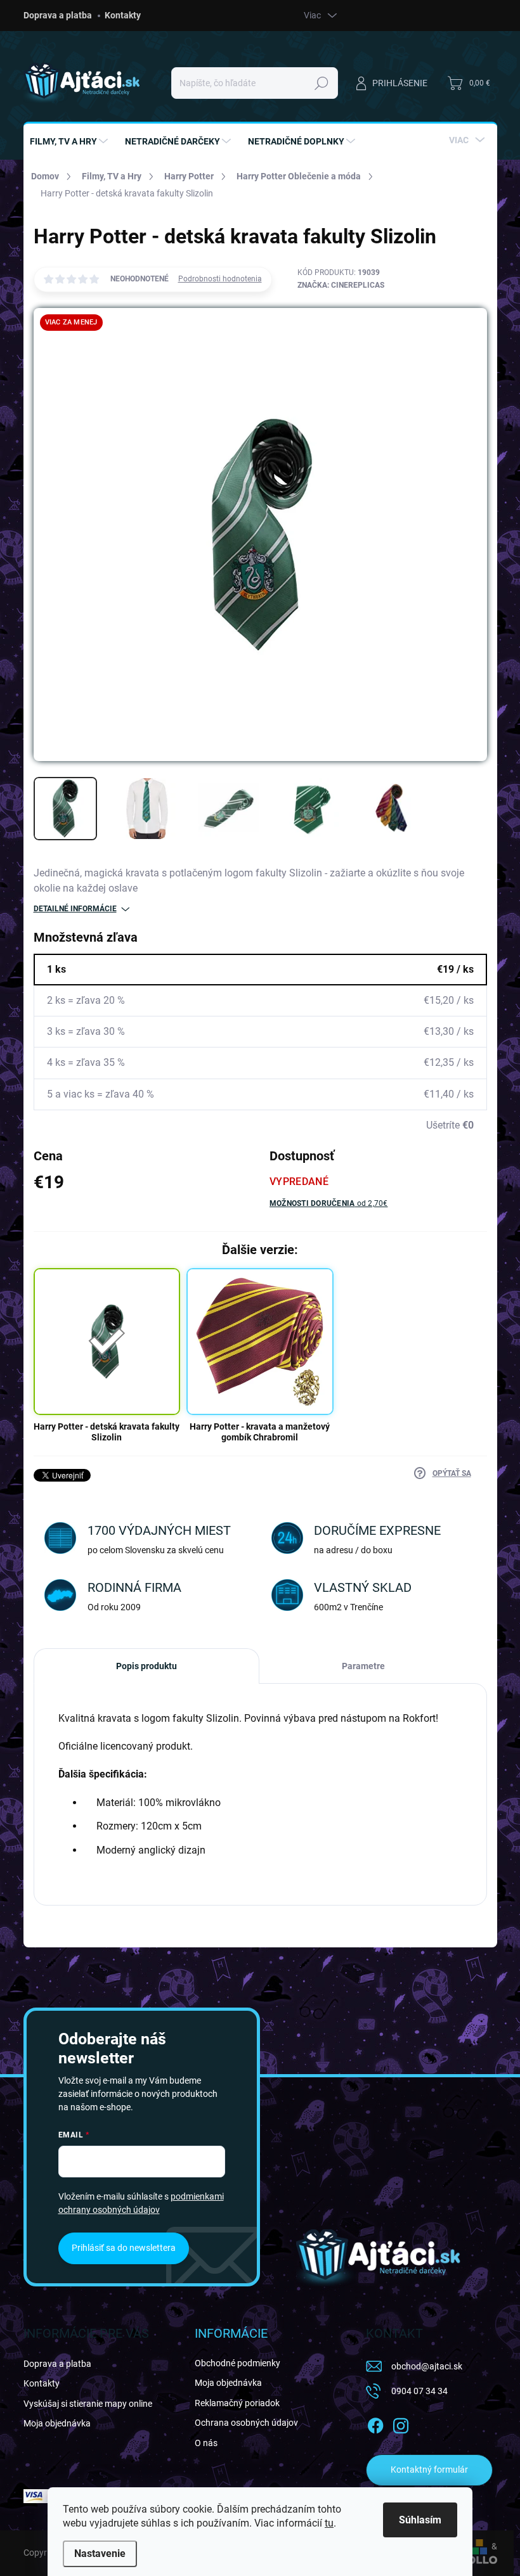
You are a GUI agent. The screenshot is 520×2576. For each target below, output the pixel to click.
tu (329, 2523)
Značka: (341, 285)
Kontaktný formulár (429, 2470)
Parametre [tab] (363, 1666)
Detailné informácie (75, 909)
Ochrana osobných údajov (246, 2423)
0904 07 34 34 (419, 2391)
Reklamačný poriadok (237, 2403)
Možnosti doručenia (329, 1203)
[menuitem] (70, 141)
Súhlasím (420, 2520)
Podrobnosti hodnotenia (220, 279)
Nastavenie (100, 2554)
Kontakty (123, 15)
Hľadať (321, 83)
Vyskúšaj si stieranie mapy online (88, 2404)
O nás (206, 2443)
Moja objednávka (57, 2423)
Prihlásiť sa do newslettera (124, 2248)
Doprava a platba (58, 15)
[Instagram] (401, 2423)
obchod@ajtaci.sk (427, 2366)
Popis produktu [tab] (146, 1666)
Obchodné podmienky (237, 2363)
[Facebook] (375, 2423)
